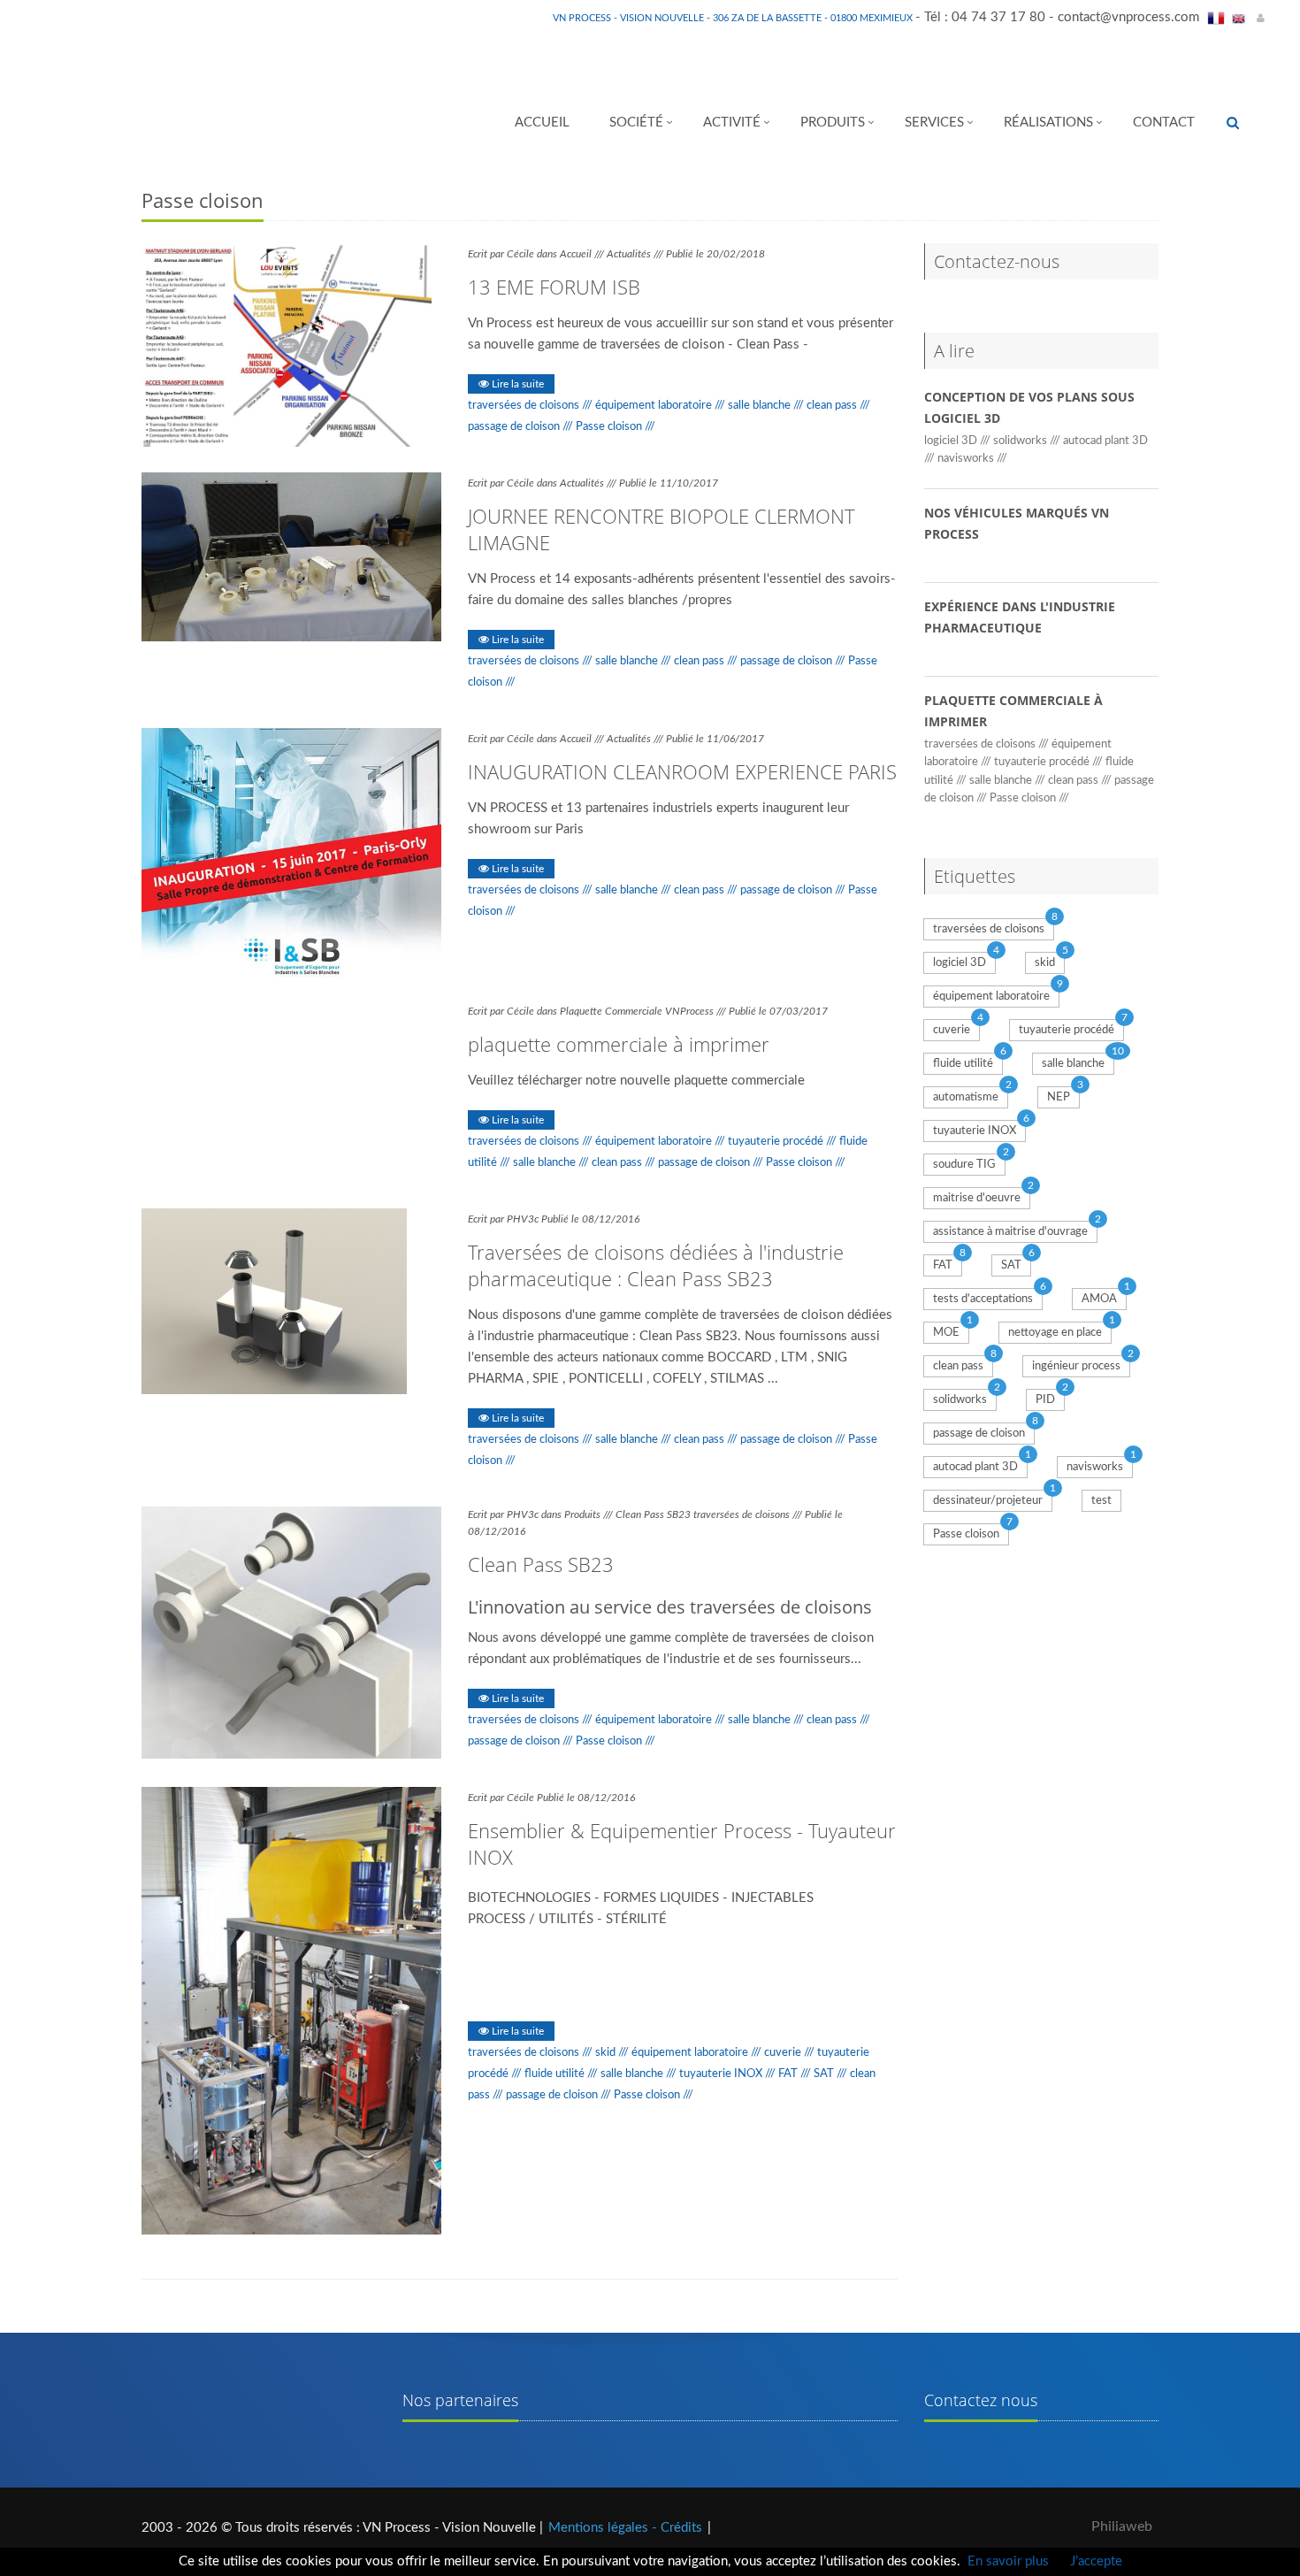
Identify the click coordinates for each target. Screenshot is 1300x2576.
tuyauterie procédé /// (784, 1141)
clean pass (958, 1366)
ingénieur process (1076, 1366)
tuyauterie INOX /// (729, 2074)
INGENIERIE (610, 1989)
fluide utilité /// (562, 2074)
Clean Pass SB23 (541, 1564)
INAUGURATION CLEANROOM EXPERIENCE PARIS (682, 771)
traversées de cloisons (989, 929)
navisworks (1095, 1467)
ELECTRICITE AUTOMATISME (653, 1964)
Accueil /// (583, 254)
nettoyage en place (1055, 1333)
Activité (732, 123)
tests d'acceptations (983, 1299)
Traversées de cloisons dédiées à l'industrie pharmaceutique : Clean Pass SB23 (656, 1265)
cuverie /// (791, 2052)
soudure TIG (964, 1165)
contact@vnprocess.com (1128, 17)
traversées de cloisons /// (531, 405)
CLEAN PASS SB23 (786, 1964)
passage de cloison (979, 1434)
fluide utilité (963, 1064)
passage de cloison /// (522, 426)
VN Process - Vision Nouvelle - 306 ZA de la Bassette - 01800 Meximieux (734, 18)
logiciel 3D (960, 963)
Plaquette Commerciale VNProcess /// (644, 1011)
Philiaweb (1122, 2526)
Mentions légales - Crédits (625, 2528)
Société (636, 123)
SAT (1011, 1265)
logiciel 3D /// (959, 441)
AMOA (1099, 1299)
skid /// (613, 2052)
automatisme (966, 1097)
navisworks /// (972, 458)
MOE (946, 1333)
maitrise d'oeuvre (977, 1198)
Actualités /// (636, 254)
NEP (1059, 1097)
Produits (833, 123)
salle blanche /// (767, 405)
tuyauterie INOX (975, 1131)
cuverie (952, 1030)
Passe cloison (966, 1534)
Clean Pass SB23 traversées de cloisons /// (710, 1514)
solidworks (960, 1400)
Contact (1164, 123)
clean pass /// (838, 405)
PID (1045, 1400)
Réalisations (1048, 123)
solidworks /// (1028, 441)
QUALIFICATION (516, 1989)
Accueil (542, 123)
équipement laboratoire (991, 997)
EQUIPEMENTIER (518, 1964)
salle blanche (1073, 1064)
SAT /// (832, 2074)
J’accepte (1096, 2561)
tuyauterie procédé (1067, 1030)
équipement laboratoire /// (661, 405)
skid (1045, 963)
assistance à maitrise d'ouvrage (1010, 1232)
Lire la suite (516, 384)
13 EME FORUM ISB (554, 287)
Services (934, 123)
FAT (943, 1265)
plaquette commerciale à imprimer (619, 1044)
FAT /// (796, 2074)
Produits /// (590, 1514)
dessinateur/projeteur (988, 1501)
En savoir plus (1008, 2561)
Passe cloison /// (616, 426)
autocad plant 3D (975, 1467)
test (1101, 1501)
